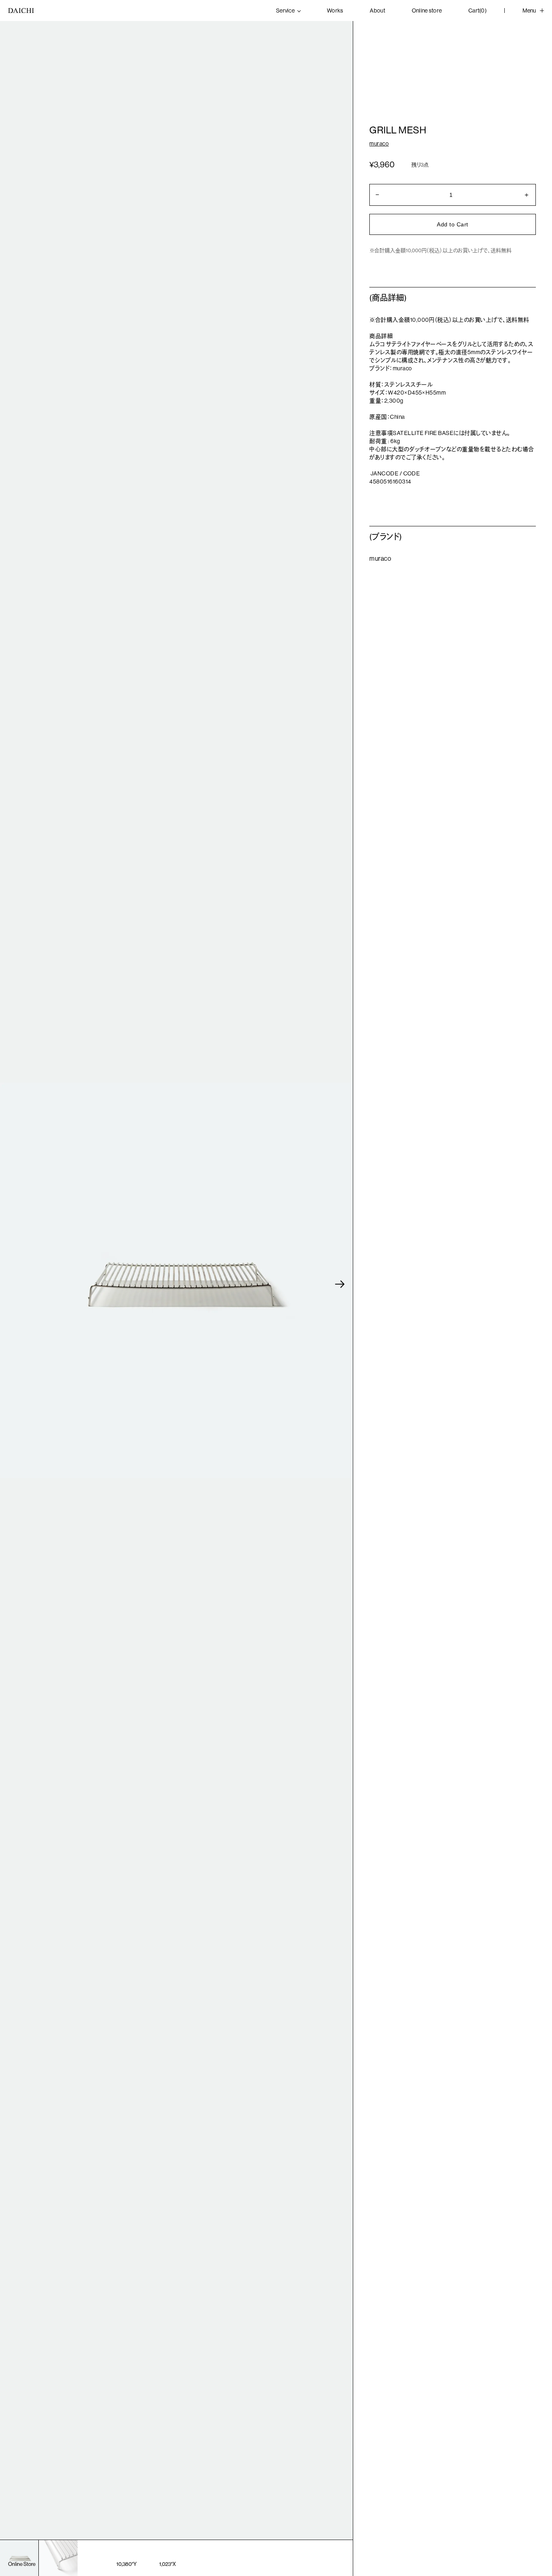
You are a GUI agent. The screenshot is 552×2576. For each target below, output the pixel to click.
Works (335, 11)
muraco (379, 144)
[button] (340, 1284)
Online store (427, 11)
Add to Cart (452, 224)
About (377, 11)
